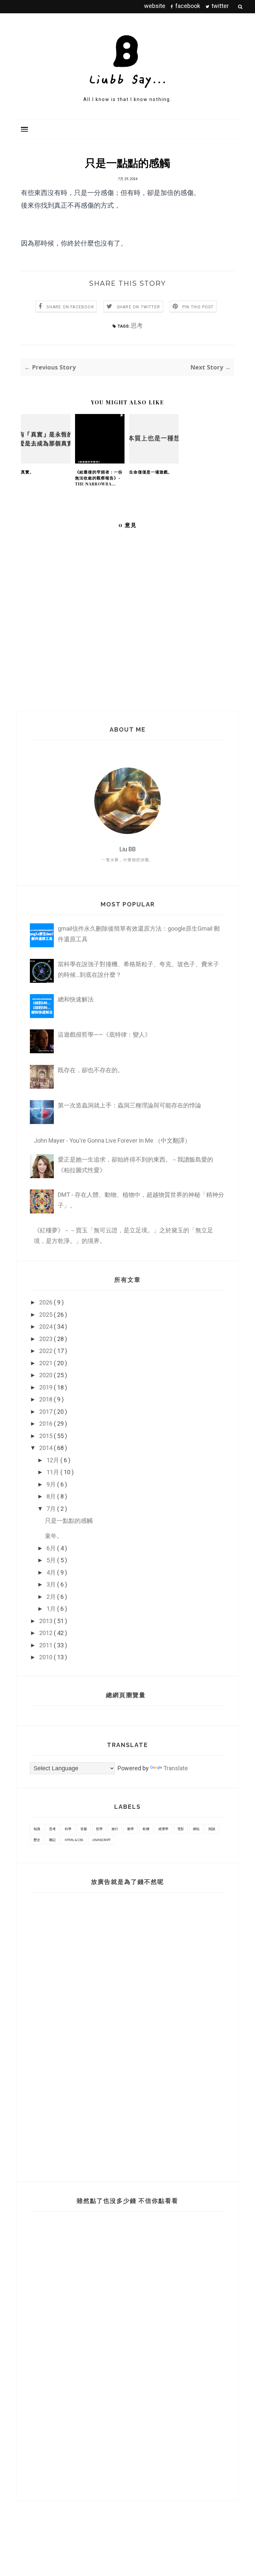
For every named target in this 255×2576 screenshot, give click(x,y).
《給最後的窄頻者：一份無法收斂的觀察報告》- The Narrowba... (99, 478)
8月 (52, 1496)
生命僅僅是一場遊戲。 (151, 472)
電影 (181, 1829)
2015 (46, 1436)
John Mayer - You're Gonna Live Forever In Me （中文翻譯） (112, 1140)
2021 (46, 1363)
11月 (53, 1472)
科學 (68, 1829)
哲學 (99, 1829)
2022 (46, 1351)
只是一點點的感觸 (69, 1521)
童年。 (54, 1536)
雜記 (52, 1840)
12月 (53, 1460)
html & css (74, 1840)
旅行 (115, 1829)
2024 (46, 1327)
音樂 (84, 1829)
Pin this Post (198, 307)
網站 (196, 1829)
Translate (176, 1768)
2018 (46, 1399)
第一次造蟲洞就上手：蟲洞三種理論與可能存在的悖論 (129, 1105)
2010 (46, 1657)
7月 (52, 1509)
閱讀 (212, 1829)
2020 (46, 1375)
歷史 (37, 1840)
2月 (52, 1597)
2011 (46, 1645)
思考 (137, 325)
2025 (46, 1315)
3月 (52, 1584)
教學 (130, 1829)
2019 (46, 1387)
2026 (46, 1302)
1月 (52, 1609)
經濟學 (163, 1829)
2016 (46, 1424)
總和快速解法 (76, 999)
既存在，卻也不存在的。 (91, 1070)
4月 (52, 1572)
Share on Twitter (138, 307)
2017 (46, 1412)
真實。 (27, 472)
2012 (46, 1633)
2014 (46, 1448)
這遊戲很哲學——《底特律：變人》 (104, 1034)
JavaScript (101, 1840)
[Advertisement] (68, 2032)
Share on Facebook (70, 307)
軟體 (146, 1829)
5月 (52, 1560)
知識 (37, 1829)
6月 (52, 1548)
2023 (46, 1339)
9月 (52, 1484)
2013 (46, 1621)
